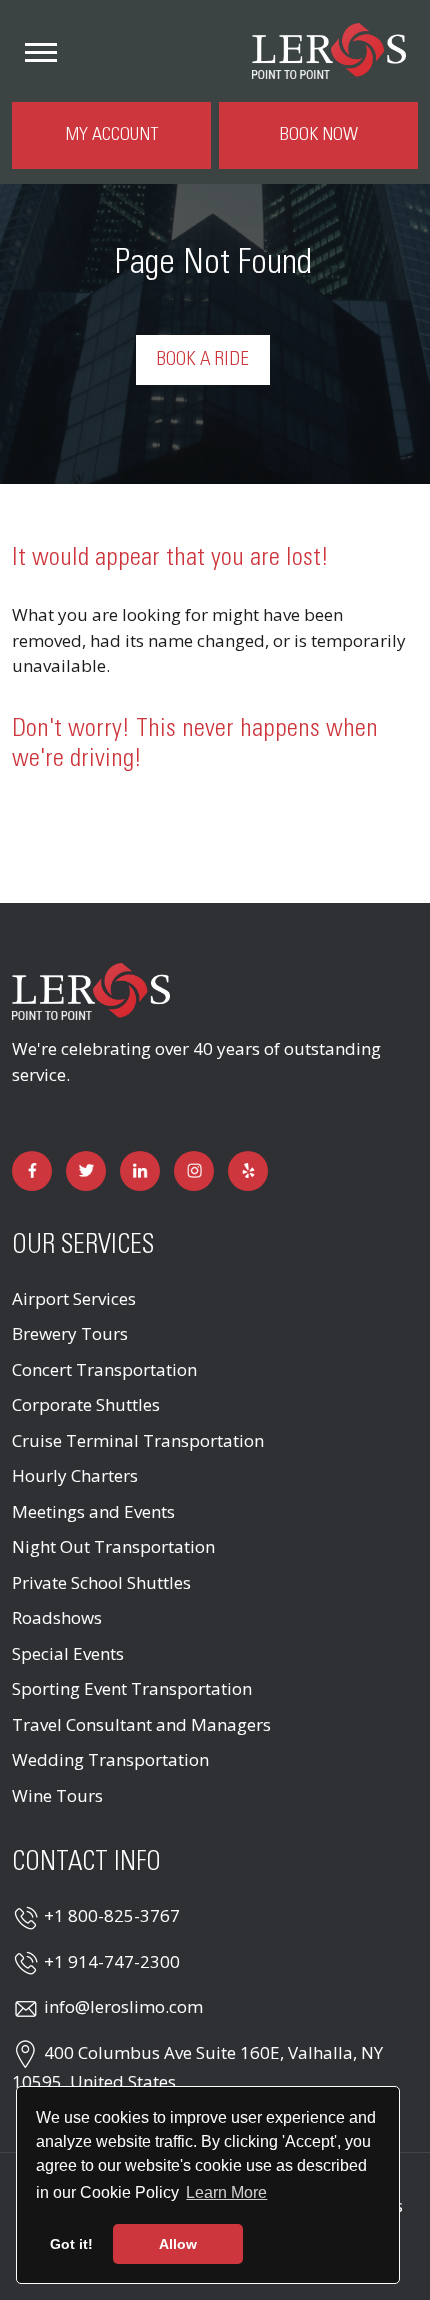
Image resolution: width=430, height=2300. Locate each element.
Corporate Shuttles (86, 1404)
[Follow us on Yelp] (248, 1171)
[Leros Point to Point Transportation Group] (91, 989)
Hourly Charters (75, 1475)
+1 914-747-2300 (112, 1961)
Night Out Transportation (113, 1546)
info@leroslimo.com (123, 2006)
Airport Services (74, 1298)
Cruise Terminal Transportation (138, 1440)
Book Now (319, 135)
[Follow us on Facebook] (32, 1171)
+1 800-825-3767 (112, 1915)
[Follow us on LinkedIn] (140, 1171)
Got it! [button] (71, 2244)
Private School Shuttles (101, 1582)
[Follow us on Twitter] (86, 1171)
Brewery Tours (70, 1333)
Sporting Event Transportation (132, 1688)
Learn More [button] (226, 2192)
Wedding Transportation (110, 1759)
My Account (112, 135)
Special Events (68, 1653)
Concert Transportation (104, 1369)
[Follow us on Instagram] (194, 1171)
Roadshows (57, 1617)
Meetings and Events (93, 1511)
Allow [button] (178, 2244)
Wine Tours (57, 1795)
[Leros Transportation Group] (329, 48)
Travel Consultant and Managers (141, 1724)
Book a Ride (203, 360)
